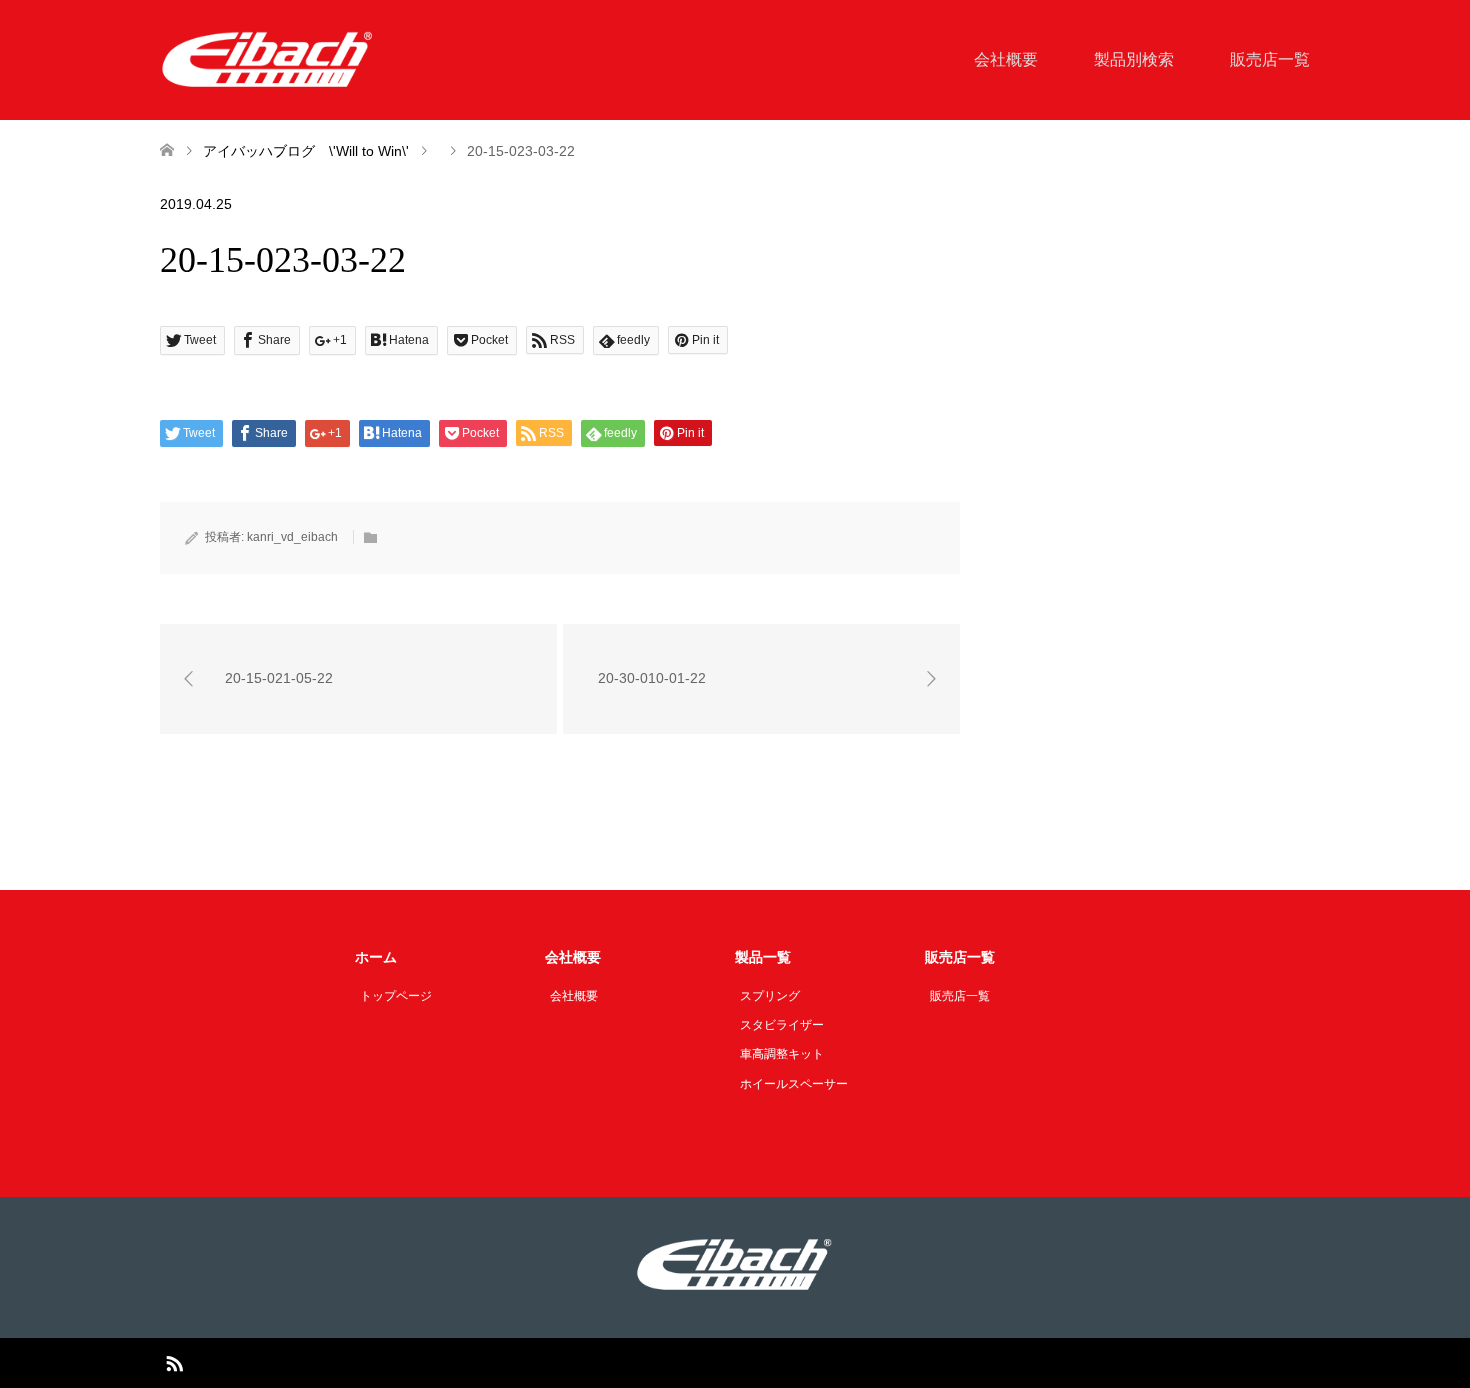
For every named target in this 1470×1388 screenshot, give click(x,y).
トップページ (396, 996)
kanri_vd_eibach (292, 537)
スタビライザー (782, 1025)
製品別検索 (1134, 59)
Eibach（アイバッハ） (711, 1363)
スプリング (770, 996)
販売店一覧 (1270, 59)
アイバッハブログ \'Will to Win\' (306, 151)
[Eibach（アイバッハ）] (268, 59)
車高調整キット (782, 1054)
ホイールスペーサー (794, 1084)
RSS (174, 1362)
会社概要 (1006, 59)
